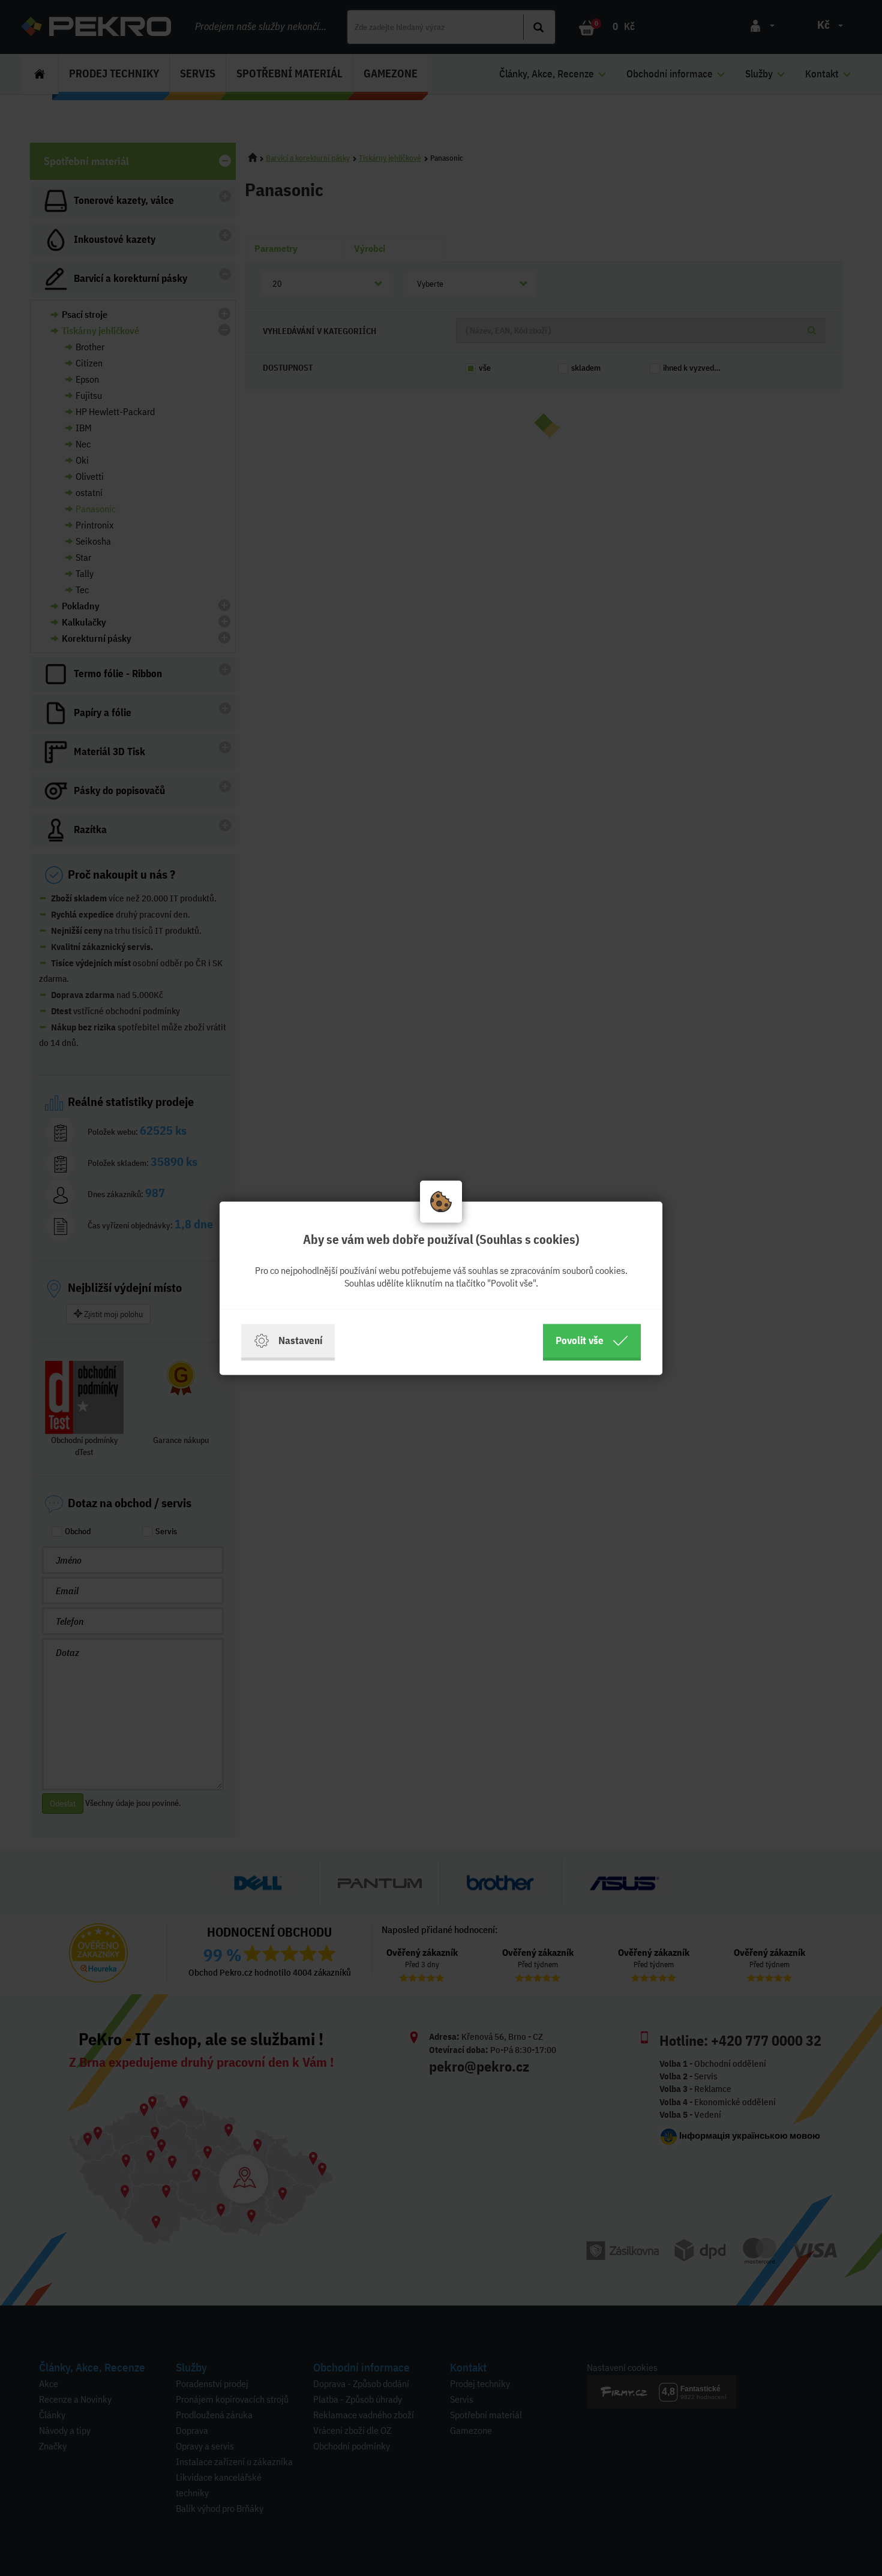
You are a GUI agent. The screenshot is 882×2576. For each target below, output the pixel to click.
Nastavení (300, 1340)
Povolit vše (580, 1340)
